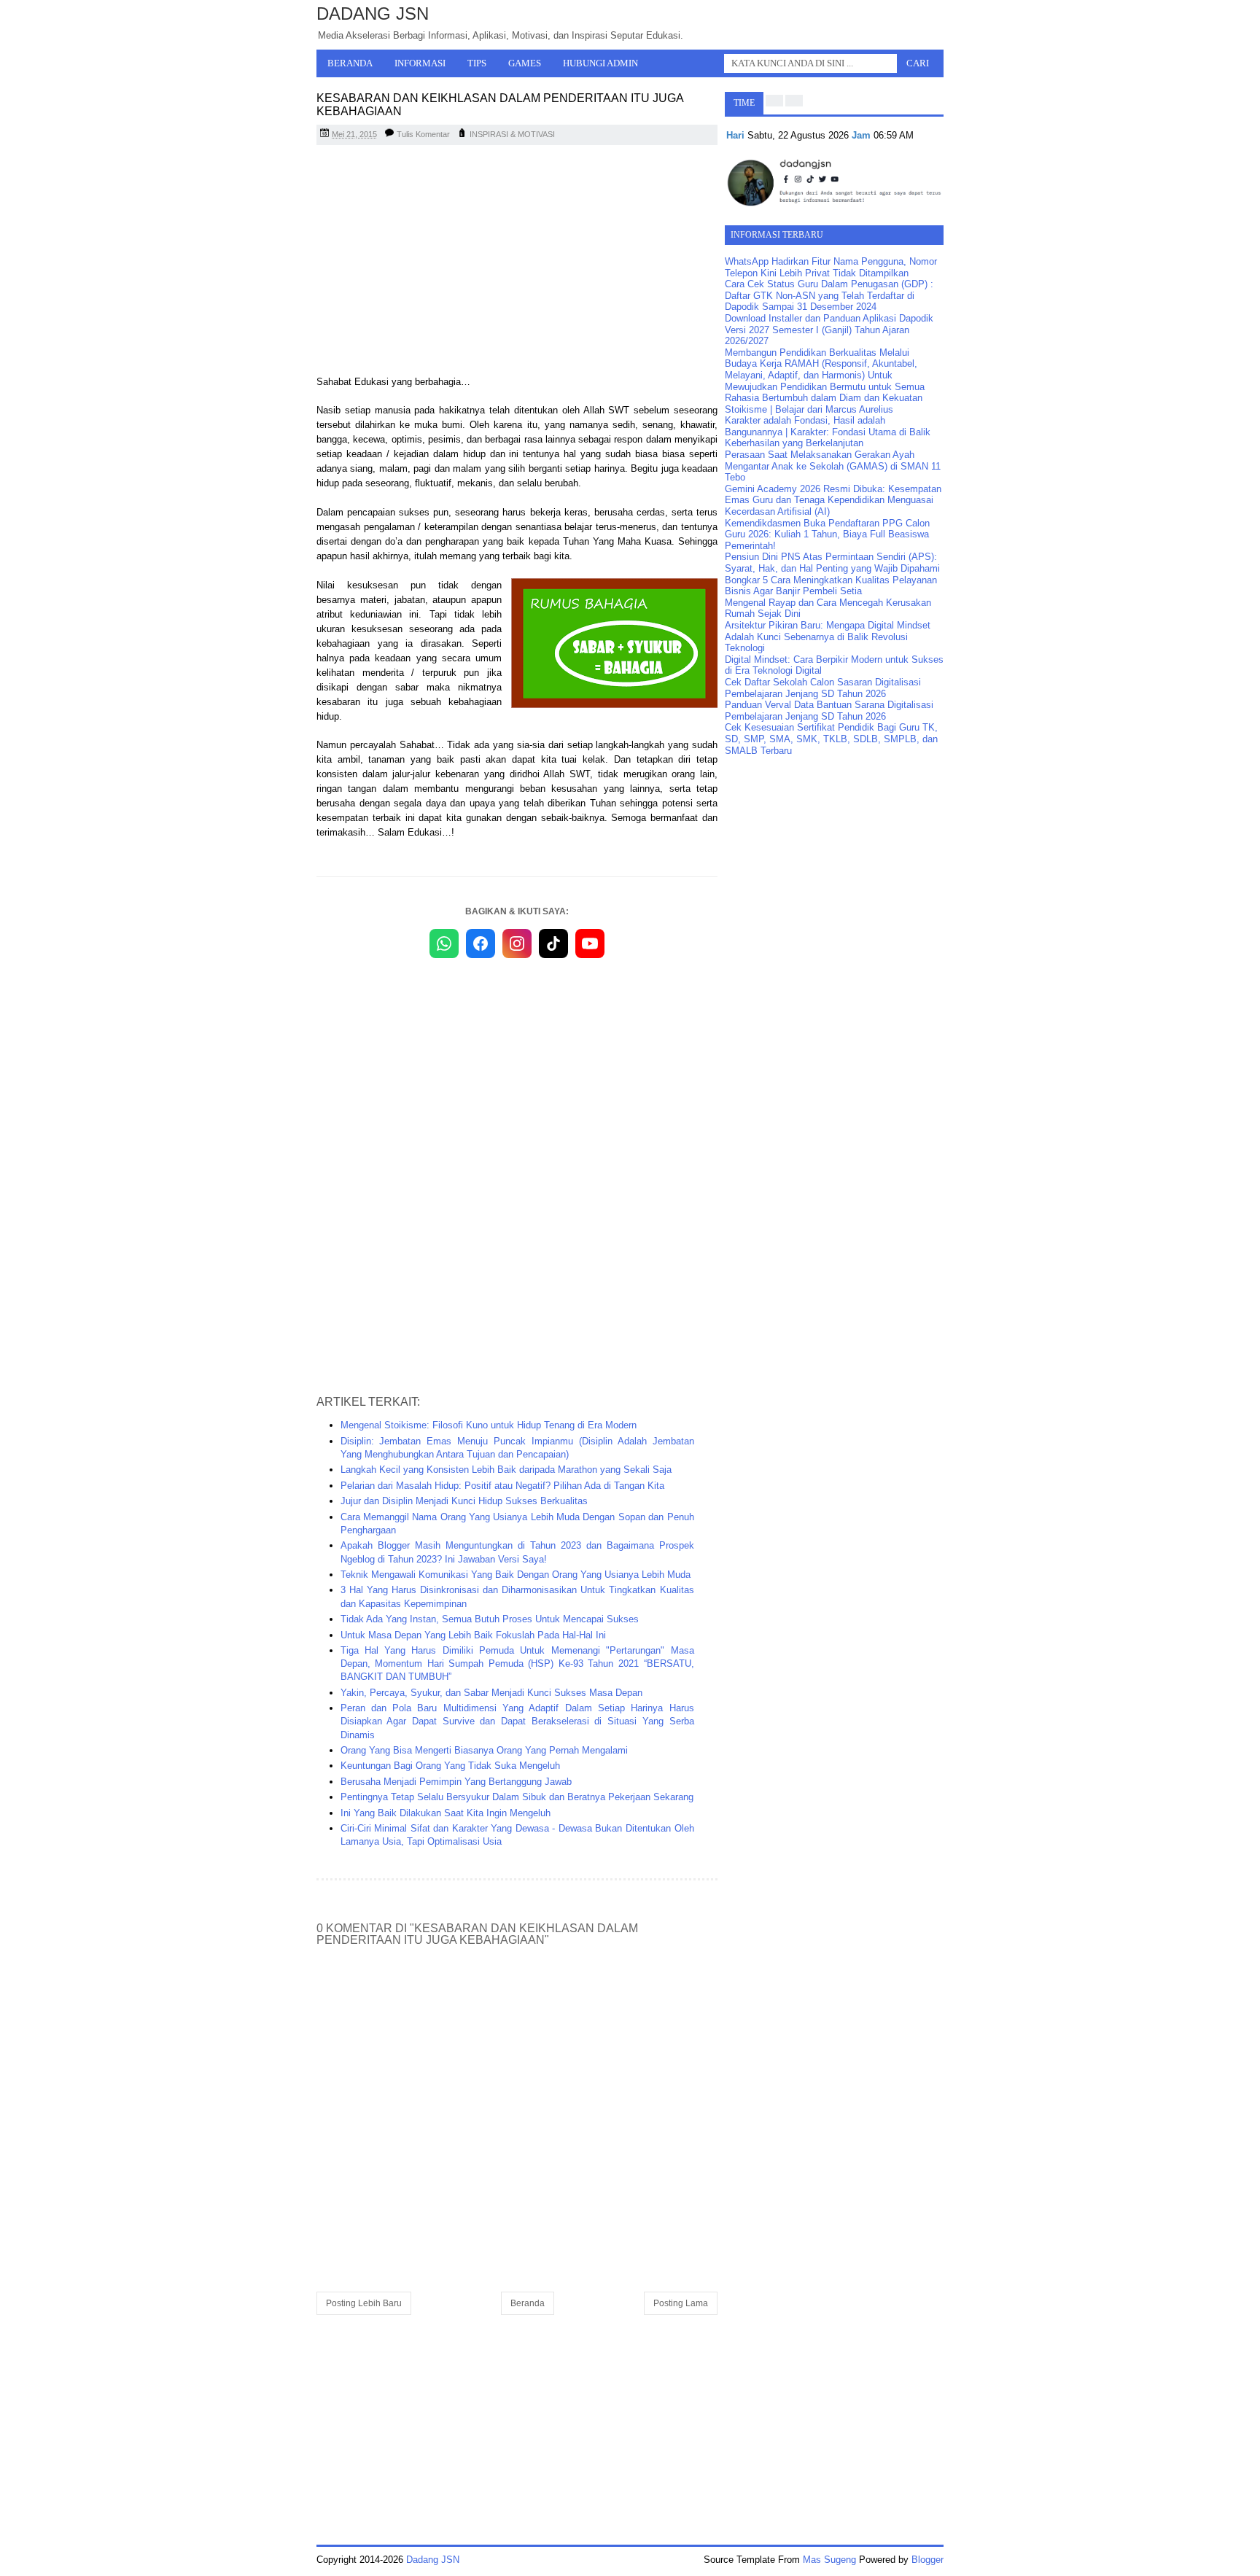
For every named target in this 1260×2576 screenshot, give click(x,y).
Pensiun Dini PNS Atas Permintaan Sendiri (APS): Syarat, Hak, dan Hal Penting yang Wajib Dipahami (832, 563)
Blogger (927, 2560)
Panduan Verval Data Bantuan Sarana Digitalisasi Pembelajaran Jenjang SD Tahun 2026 (829, 711)
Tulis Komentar (423, 134)
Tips (477, 63)
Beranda (350, 63)
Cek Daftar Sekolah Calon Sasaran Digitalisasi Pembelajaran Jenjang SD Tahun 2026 (823, 688)
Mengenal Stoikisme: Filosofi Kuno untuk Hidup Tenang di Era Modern (489, 1425)
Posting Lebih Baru (364, 2303)
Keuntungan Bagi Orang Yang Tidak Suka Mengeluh (450, 1766)
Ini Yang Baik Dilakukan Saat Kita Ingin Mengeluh (446, 1813)
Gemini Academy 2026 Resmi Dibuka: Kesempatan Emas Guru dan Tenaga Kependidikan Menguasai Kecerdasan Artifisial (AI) (833, 500)
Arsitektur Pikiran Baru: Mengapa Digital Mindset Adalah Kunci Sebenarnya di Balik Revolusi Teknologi (828, 637)
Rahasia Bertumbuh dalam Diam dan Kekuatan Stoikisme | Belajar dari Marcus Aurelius (824, 404)
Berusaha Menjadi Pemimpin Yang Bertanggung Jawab (456, 1782)
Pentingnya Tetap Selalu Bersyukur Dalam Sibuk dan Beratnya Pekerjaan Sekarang (517, 1797)
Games (525, 63)
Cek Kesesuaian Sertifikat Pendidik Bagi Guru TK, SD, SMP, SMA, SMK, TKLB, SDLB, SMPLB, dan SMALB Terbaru (831, 739)
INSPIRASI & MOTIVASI (512, 134)
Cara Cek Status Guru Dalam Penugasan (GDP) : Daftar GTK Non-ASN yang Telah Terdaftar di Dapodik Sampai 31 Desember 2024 (829, 295)
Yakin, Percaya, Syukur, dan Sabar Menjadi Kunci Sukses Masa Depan (491, 1693)
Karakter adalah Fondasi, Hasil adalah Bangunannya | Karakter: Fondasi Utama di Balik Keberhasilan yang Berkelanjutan (828, 432)
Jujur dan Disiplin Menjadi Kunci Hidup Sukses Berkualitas (464, 1501)
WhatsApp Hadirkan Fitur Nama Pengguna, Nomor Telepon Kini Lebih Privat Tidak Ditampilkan (831, 267)
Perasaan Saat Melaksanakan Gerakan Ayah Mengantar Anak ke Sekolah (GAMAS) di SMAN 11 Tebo (833, 466)
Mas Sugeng (829, 2560)
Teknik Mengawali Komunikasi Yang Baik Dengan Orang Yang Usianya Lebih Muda (516, 1575)
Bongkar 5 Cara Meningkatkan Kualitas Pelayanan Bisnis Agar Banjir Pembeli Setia (831, 586)
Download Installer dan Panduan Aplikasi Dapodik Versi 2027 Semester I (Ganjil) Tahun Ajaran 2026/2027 (829, 330)
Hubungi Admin (600, 63)
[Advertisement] (517, 262)
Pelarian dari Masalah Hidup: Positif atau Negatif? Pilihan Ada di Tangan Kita (502, 1486)
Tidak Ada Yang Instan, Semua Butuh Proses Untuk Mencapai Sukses (490, 1619)
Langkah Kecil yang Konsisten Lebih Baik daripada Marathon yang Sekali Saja (506, 1470)
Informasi (420, 63)
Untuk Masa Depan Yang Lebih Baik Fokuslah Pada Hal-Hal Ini (473, 1635)
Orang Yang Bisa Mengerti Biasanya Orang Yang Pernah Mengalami (484, 1750)
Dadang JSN (373, 13)
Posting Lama (681, 2303)
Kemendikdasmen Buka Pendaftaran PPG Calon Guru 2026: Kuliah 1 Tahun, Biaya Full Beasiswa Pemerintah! (827, 534)
